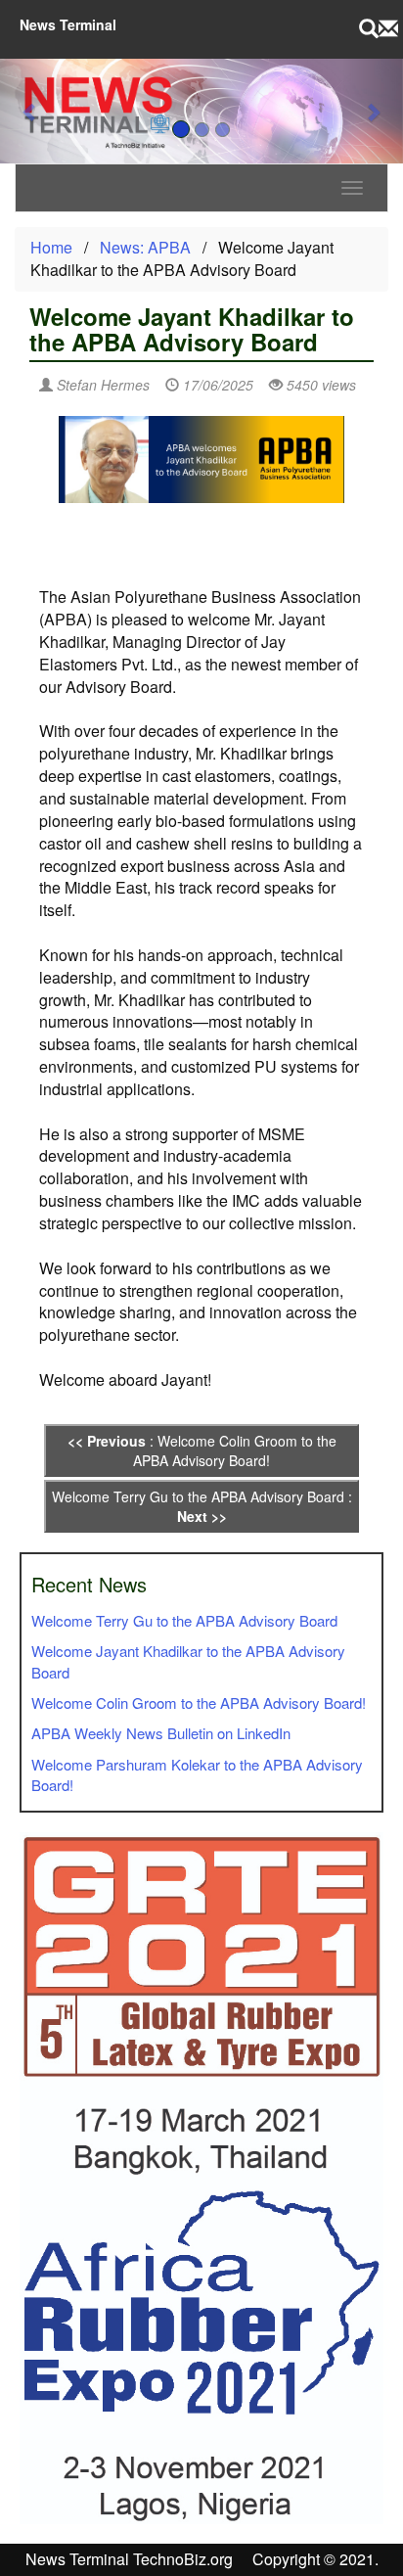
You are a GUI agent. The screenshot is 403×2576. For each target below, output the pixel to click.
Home (51, 247)
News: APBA (145, 247)
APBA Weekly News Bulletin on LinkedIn (161, 1733)
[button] (30, 111)
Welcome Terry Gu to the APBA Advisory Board (184, 1620)
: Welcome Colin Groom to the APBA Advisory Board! (202, 1450)
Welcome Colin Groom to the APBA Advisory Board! (199, 1702)
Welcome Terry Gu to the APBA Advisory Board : (202, 1506)
